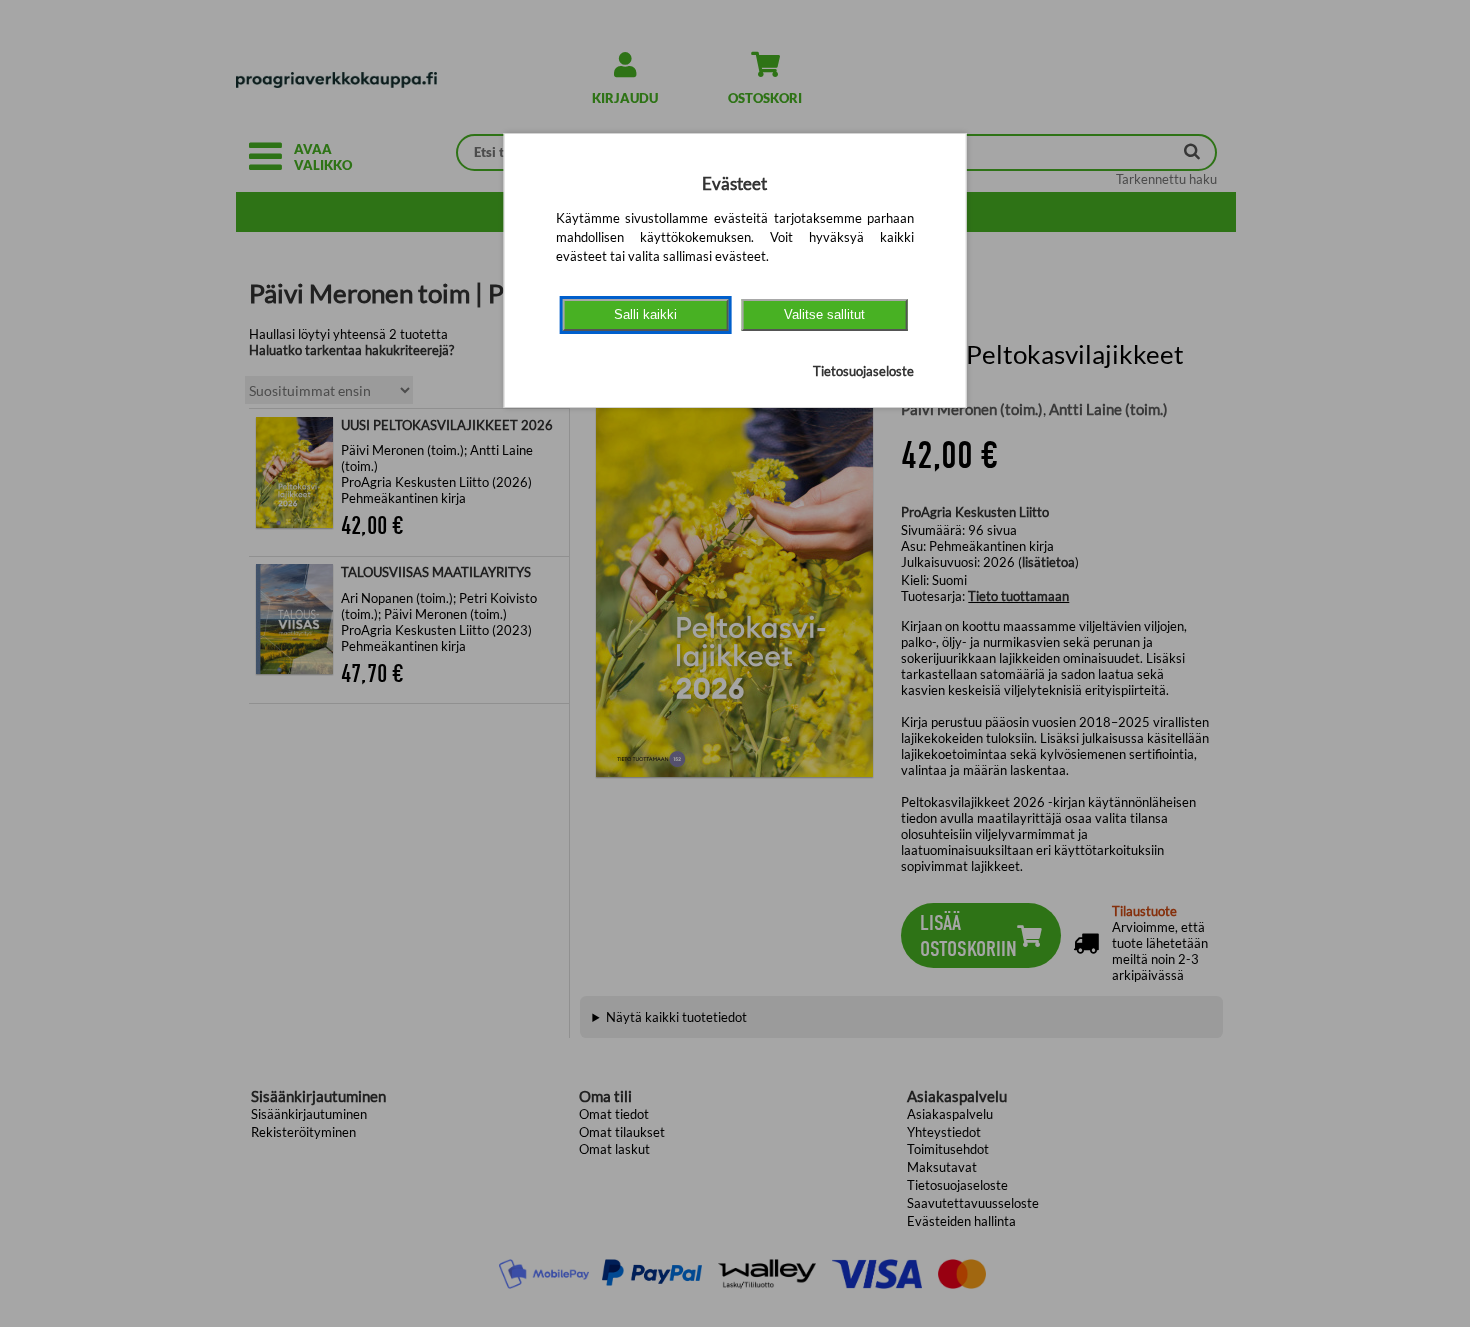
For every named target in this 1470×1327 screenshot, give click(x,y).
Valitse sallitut (824, 314)
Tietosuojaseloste (863, 371)
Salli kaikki (645, 314)
